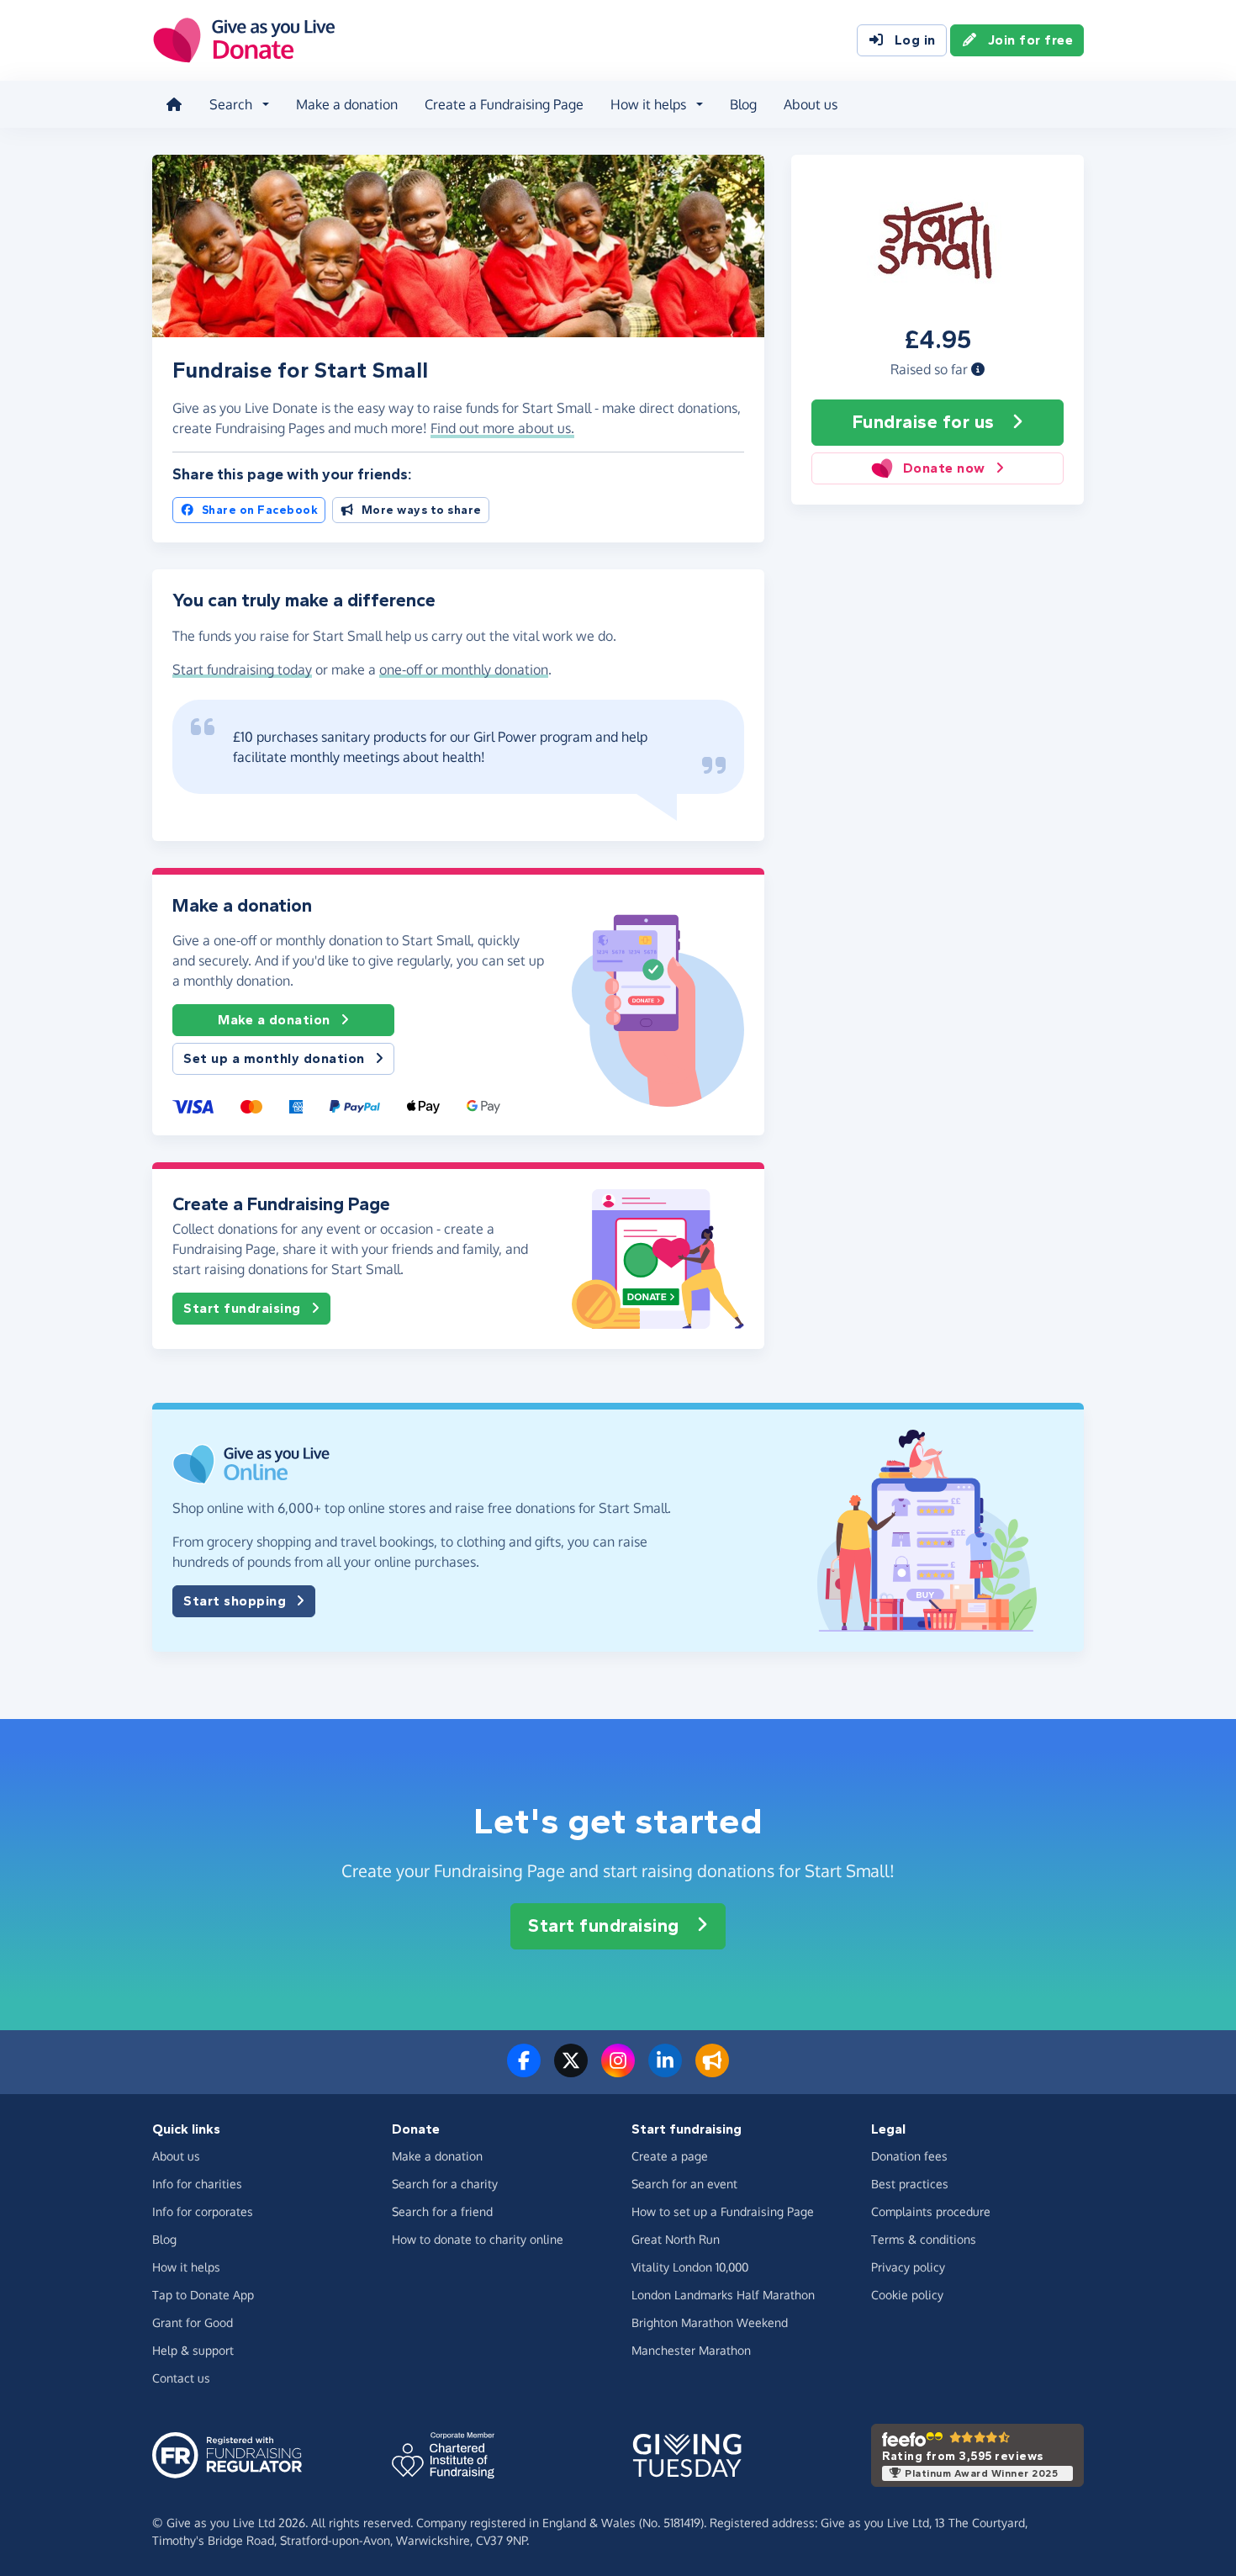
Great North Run (676, 2239)
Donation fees (909, 2156)
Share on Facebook (260, 510)
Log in (915, 40)
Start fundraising (242, 1308)
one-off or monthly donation (464, 669)
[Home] (174, 104)
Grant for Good (193, 2322)
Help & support (193, 2350)
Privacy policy (908, 2267)
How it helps (186, 2267)
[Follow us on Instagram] (618, 2071)
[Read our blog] (712, 2071)
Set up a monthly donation (274, 1058)
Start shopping (235, 1601)
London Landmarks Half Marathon (723, 2295)
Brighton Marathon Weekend (710, 2322)
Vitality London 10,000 (690, 2267)
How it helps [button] (648, 104)
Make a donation (347, 104)
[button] (978, 369)
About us (811, 104)
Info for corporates (203, 2211)
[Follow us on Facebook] (524, 2071)
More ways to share (422, 510)
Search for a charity (445, 2184)
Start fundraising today (242, 669)
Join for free (1031, 40)
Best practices (910, 2184)
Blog (743, 104)
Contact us (181, 2378)
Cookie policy (907, 2295)
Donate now (944, 468)
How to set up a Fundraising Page (723, 2211)
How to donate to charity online (478, 2239)
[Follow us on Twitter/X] (571, 2071)
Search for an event (684, 2184)
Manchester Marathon (691, 2350)
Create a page (670, 2156)
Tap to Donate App (203, 2295)
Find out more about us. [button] (502, 428)
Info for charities (197, 2184)
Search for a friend (442, 2211)
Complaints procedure (931, 2211)
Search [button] (231, 104)
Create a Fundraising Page (504, 104)
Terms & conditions (924, 2239)
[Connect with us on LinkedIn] (665, 2071)
